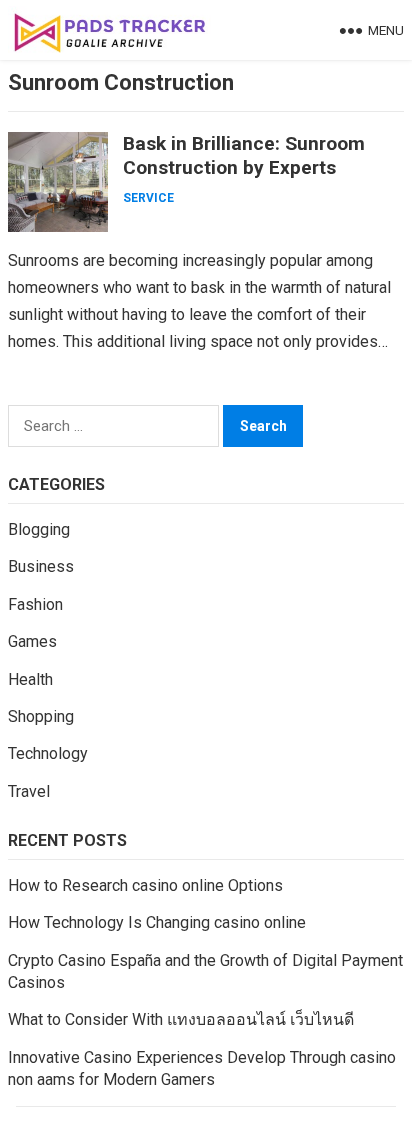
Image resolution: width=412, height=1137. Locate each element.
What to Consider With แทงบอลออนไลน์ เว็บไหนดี (181, 1019)
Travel (29, 791)
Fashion (35, 604)
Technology (48, 753)
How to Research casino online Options (145, 885)
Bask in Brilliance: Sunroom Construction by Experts (244, 155)
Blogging (39, 529)
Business (41, 566)
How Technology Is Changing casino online (157, 922)
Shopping (41, 716)
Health (30, 679)
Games (32, 641)
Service (148, 198)
